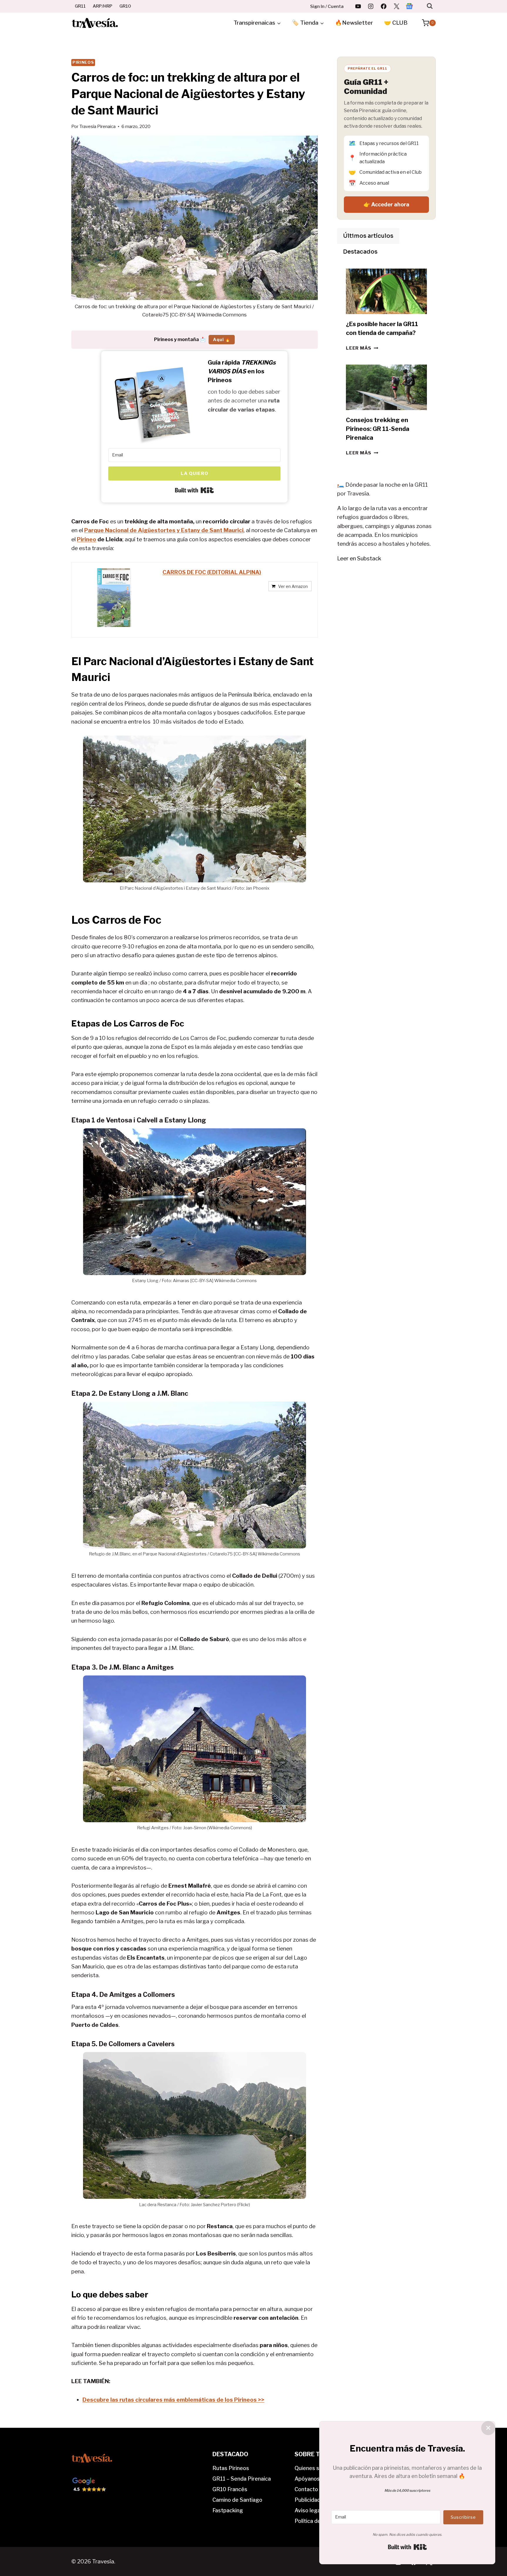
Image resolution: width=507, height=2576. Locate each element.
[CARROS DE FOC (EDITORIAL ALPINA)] (114, 598)
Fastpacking (228, 2510)
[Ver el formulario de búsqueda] (430, 6)
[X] (396, 6)
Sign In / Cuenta (327, 6)
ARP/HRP (103, 6)
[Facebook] (384, 6)
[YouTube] (358, 6)
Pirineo (87, 539)
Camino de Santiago (237, 2500)
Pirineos (83, 62)
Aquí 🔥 (222, 339)
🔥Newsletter (354, 23)
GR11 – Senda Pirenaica (242, 2479)
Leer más (362, 348)
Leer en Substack (359, 558)
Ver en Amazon (293, 586)
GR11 (80, 6)
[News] (409, 6)
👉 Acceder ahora (386, 204)
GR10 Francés (230, 2489)
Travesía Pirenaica (97, 126)
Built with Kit (194, 490)
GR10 (125, 6)
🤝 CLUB (396, 23)
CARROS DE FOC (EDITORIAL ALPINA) (212, 572)
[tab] (368, 236)
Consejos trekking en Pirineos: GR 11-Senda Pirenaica (378, 429)
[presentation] (386, 291)
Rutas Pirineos (231, 2468)
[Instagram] (371, 6)
